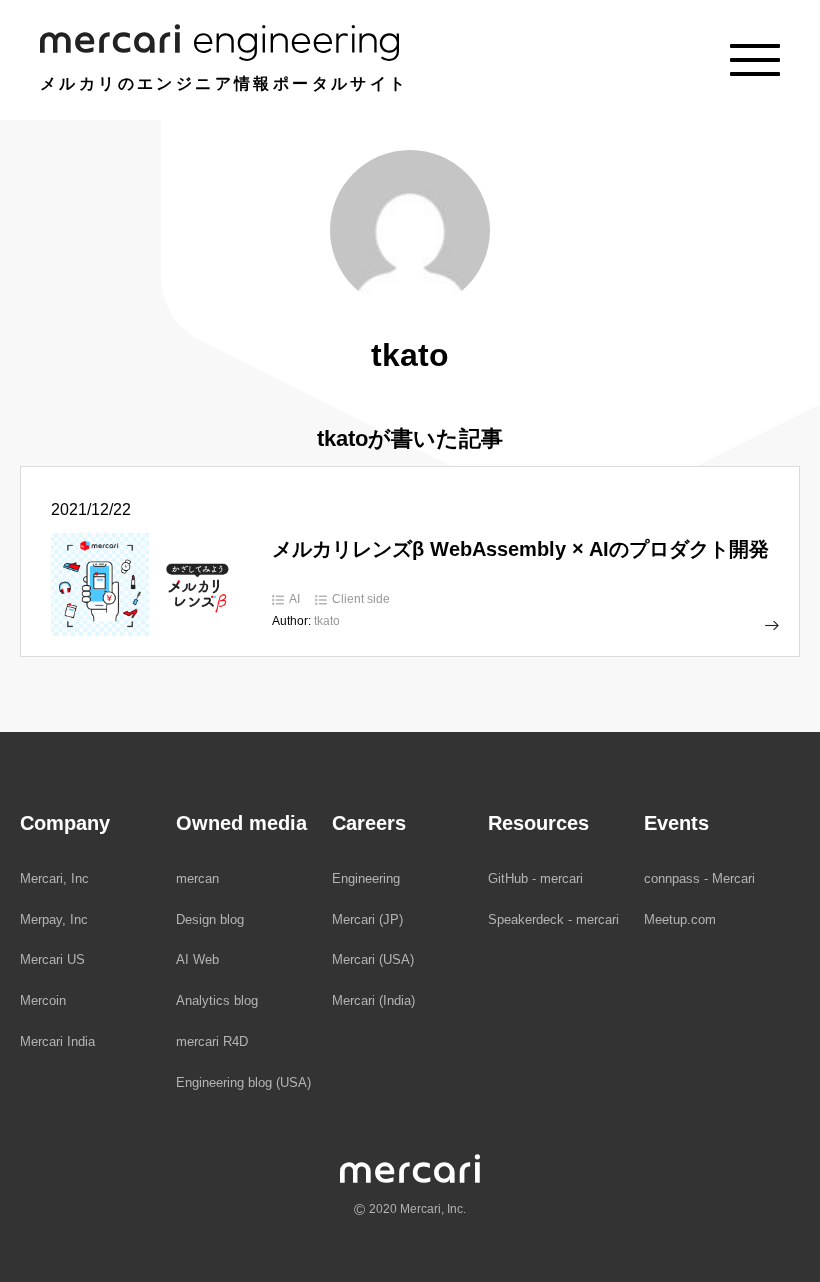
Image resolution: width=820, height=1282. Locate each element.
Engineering (366, 878)
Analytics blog (217, 1000)
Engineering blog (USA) (243, 1082)
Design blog (210, 919)
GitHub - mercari (535, 878)
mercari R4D (212, 1041)
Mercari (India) (373, 1000)
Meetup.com (680, 919)
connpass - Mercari (699, 878)
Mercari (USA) (373, 959)
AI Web (197, 959)
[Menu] (755, 60)
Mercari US (52, 959)
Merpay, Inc (54, 919)
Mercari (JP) (367, 919)
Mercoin (43, 1000)
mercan (197, 878)
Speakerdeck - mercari (553, 919)
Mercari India (57, 1041)
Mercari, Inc (54, 878)
